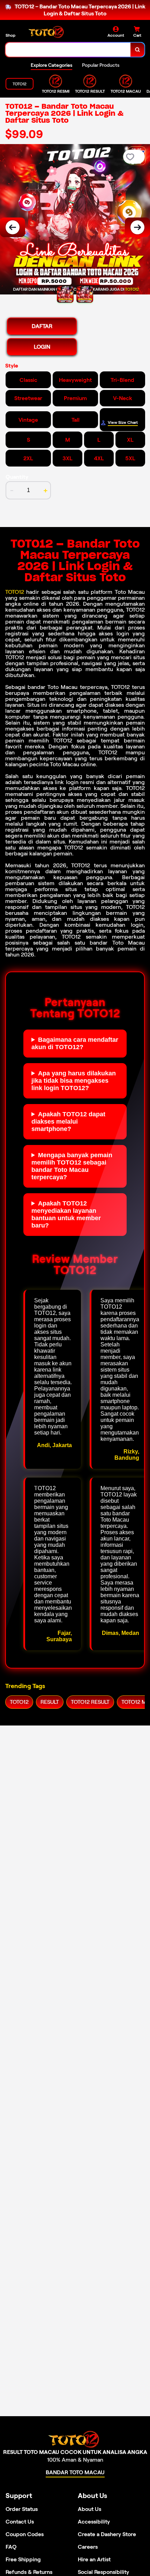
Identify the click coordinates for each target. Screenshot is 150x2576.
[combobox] (68, 50)
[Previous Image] (13, 227)
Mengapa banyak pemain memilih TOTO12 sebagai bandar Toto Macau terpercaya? (72, 1166)
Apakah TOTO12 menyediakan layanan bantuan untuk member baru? (66, 1214)
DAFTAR (42, 326)
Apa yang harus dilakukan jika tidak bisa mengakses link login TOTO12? (74, 1081)
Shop (10, 35)
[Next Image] (137, 227)
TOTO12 (15, 592)
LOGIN (42, 347)
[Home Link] (47, 32)
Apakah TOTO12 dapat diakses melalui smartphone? (68, 1122)
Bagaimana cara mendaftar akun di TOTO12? (75, 1043)
